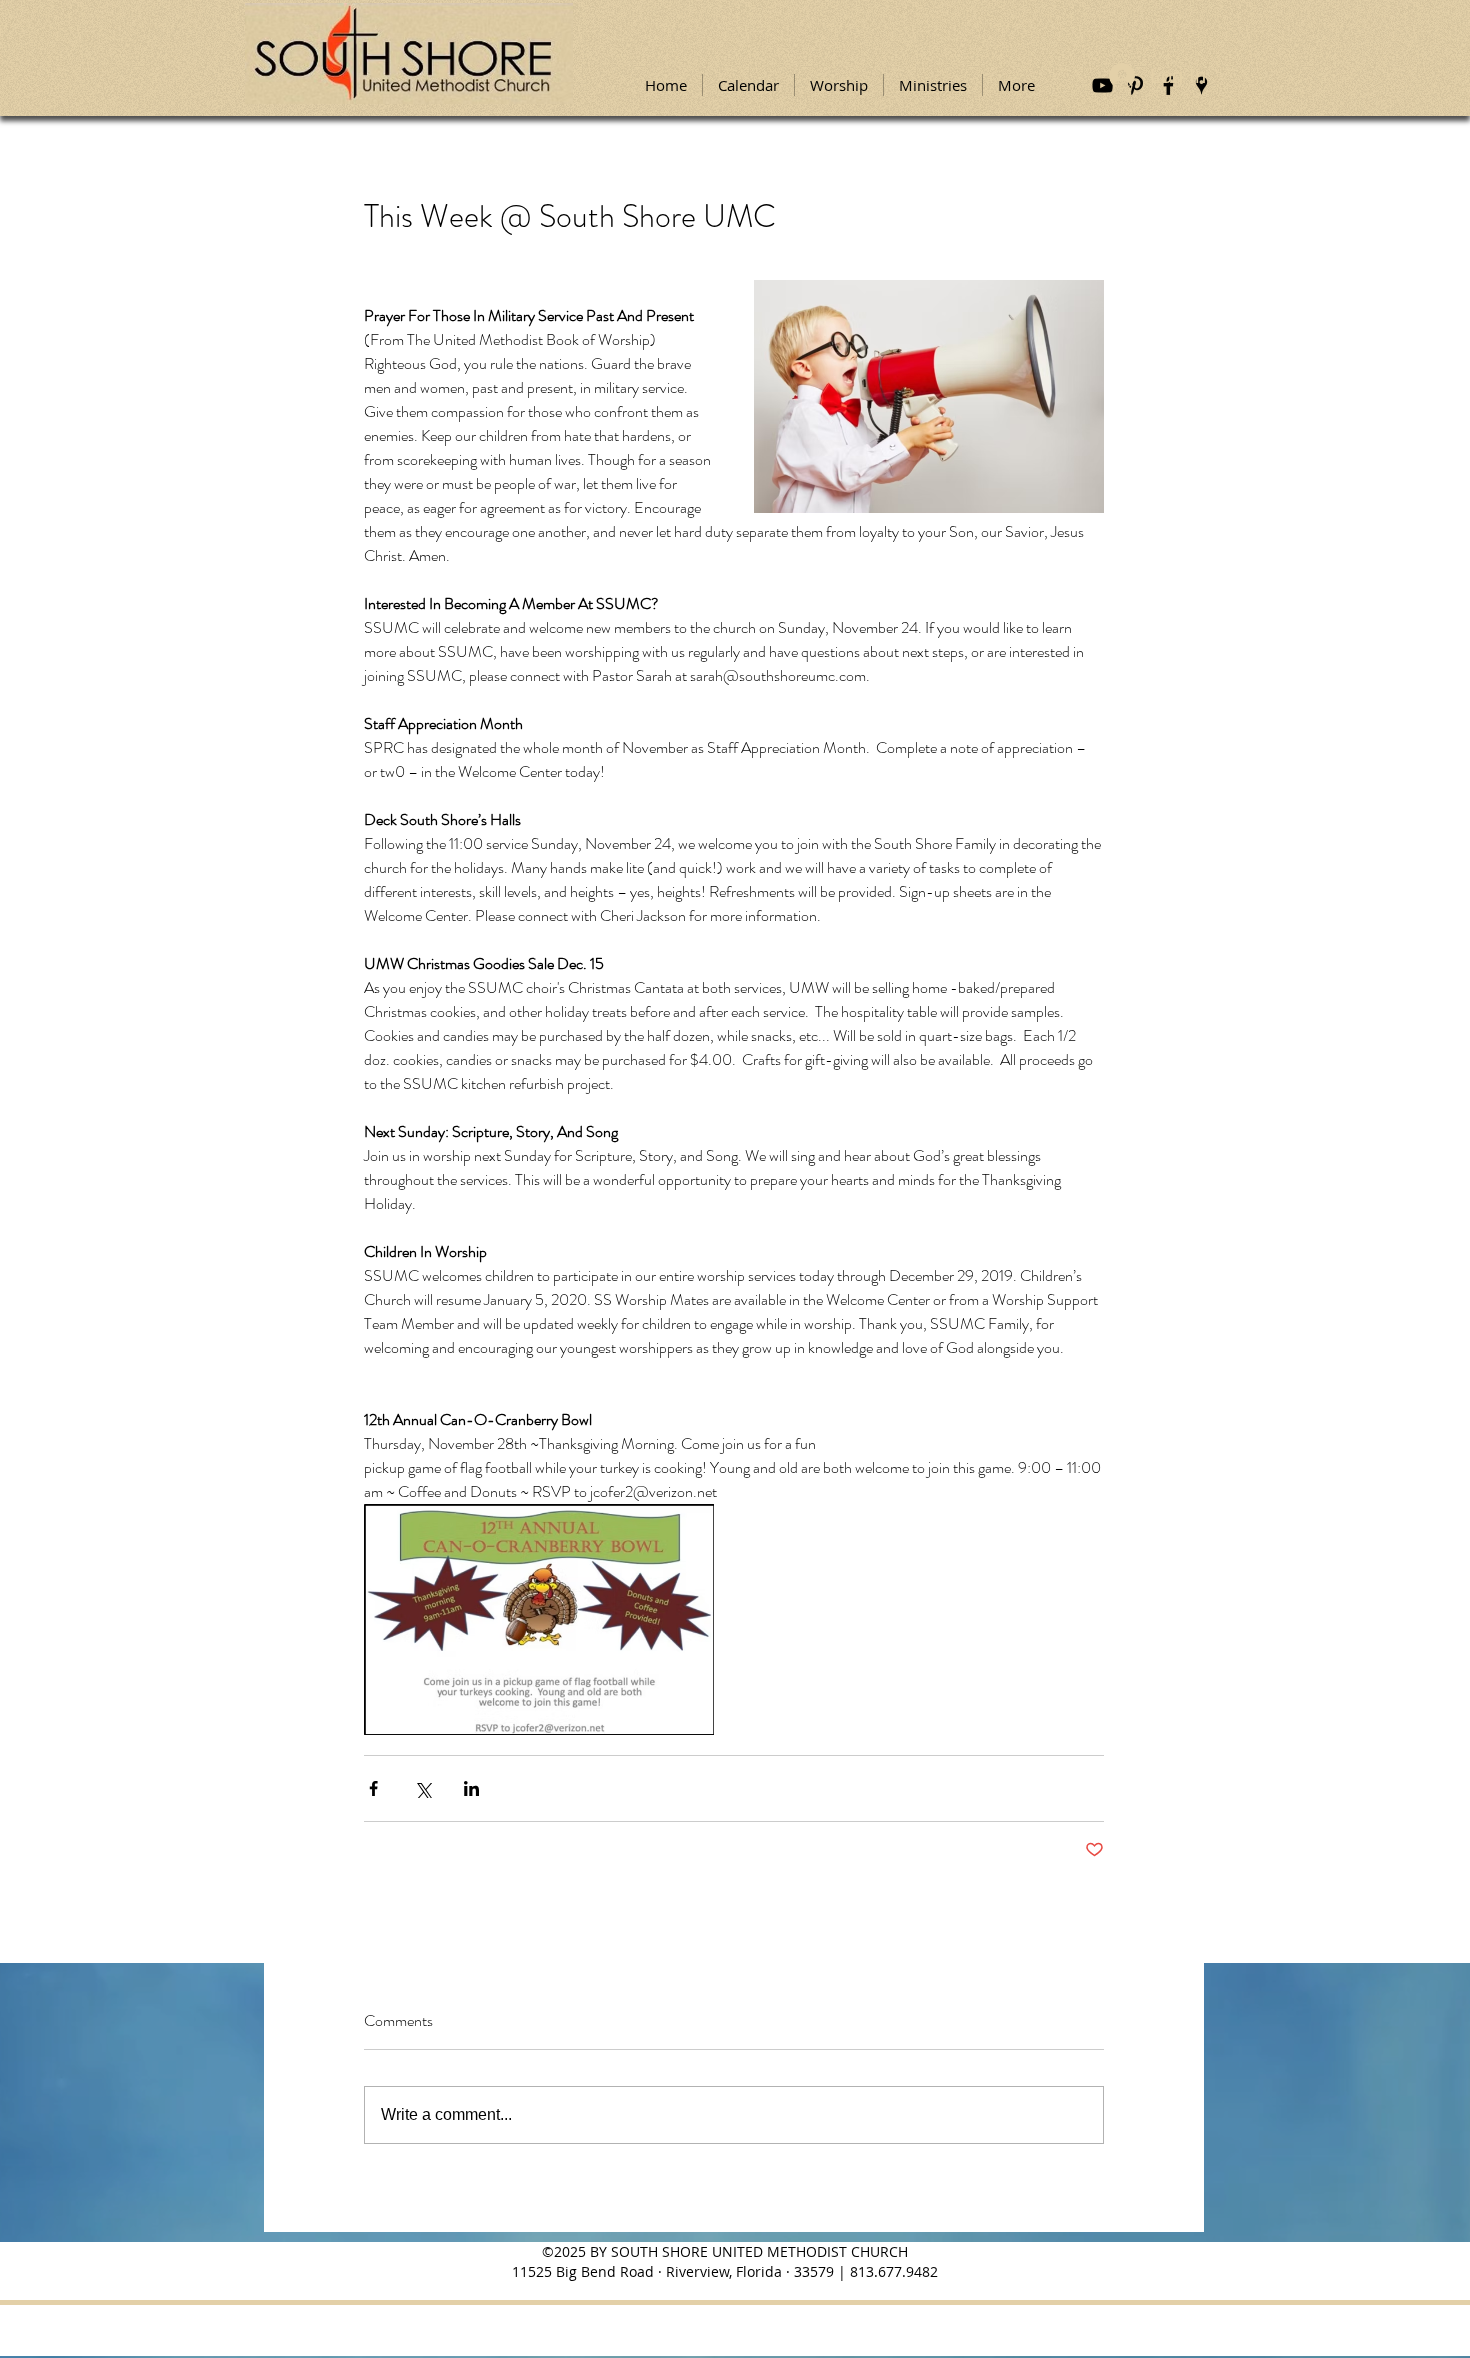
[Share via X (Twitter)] (422, 1788)
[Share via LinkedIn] (471, 1788)
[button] (839, 85)
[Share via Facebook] (373, 1788)
